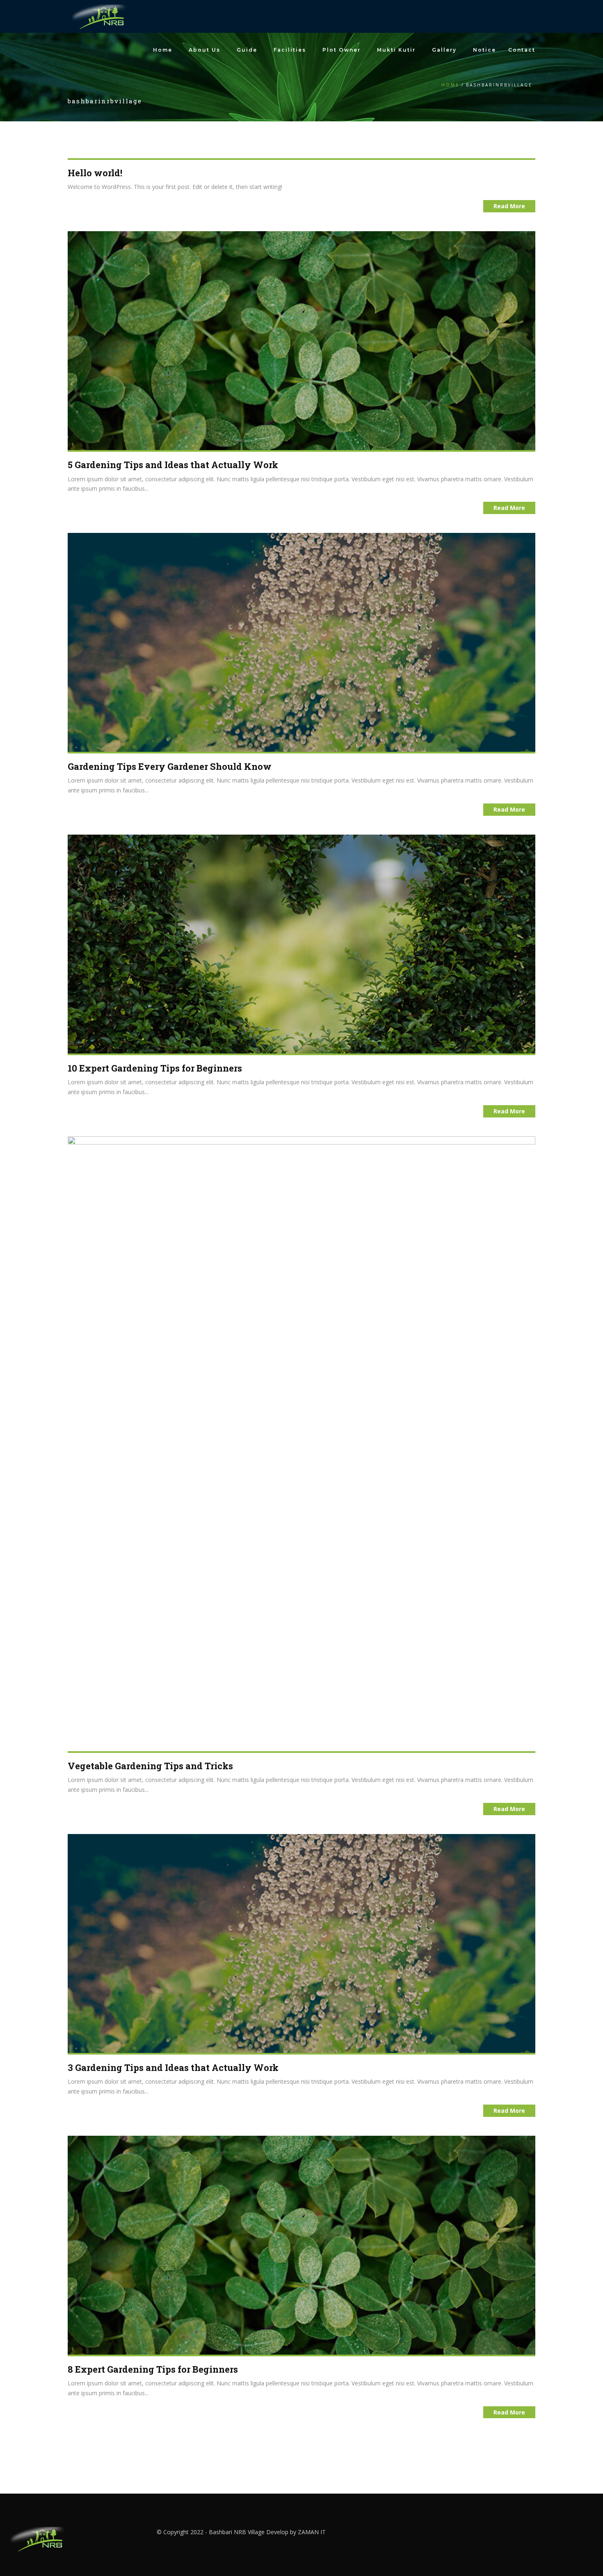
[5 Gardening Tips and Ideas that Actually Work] (301, 340)
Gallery (444, 50)
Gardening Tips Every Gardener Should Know (170, 766)
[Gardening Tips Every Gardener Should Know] (301, 642)
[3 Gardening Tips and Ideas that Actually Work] (301, 1943)
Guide (247, 50)
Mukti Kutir (396, 50)
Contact (522, 50)
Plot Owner (341, 50)
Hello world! (95, 173)
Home (163, 50)
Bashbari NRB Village (237, 2532)
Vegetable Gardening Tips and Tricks (150, 1766)
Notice (484, 50)
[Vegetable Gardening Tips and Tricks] (301, 1443)
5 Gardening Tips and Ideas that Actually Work (173, 465)
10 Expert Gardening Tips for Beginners (155, 1068)
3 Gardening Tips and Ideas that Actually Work (173, 2067)
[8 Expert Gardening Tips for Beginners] (301, 2245)
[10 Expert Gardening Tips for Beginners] (301, 943)
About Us (204, 50)
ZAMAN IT (312, 2532)
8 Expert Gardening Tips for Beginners (153, 2369)
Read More (509, 206)
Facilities (290, 50)
